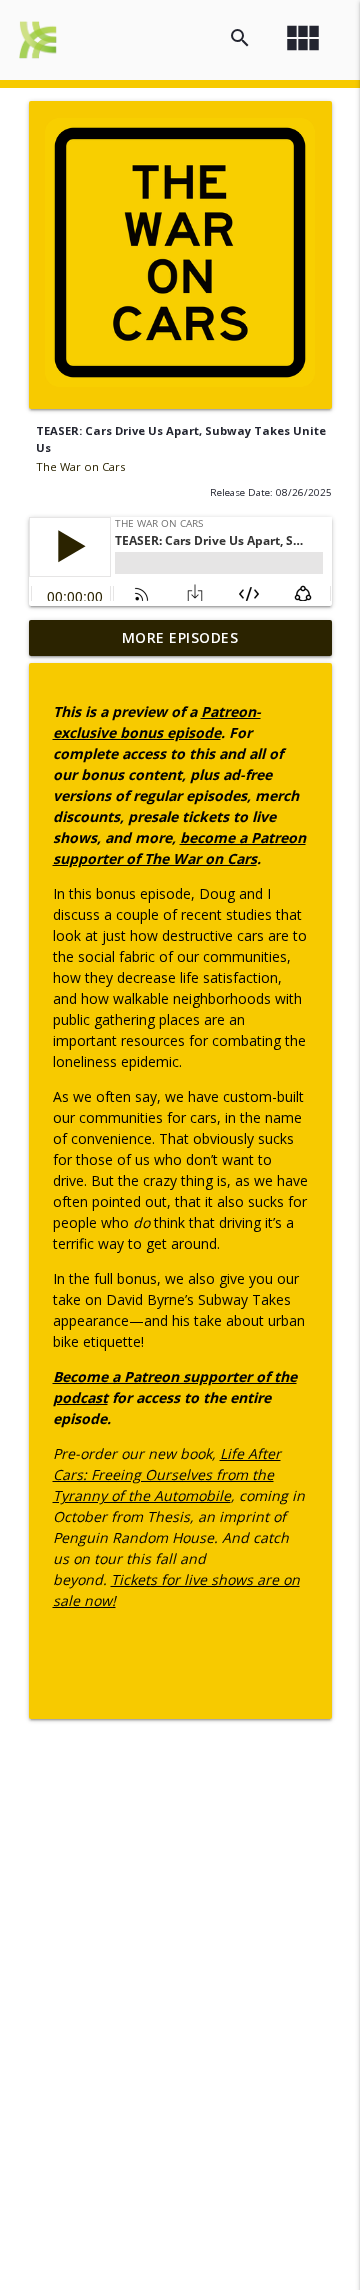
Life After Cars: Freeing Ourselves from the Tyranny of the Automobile (167, 1474)
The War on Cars (80, 466)
